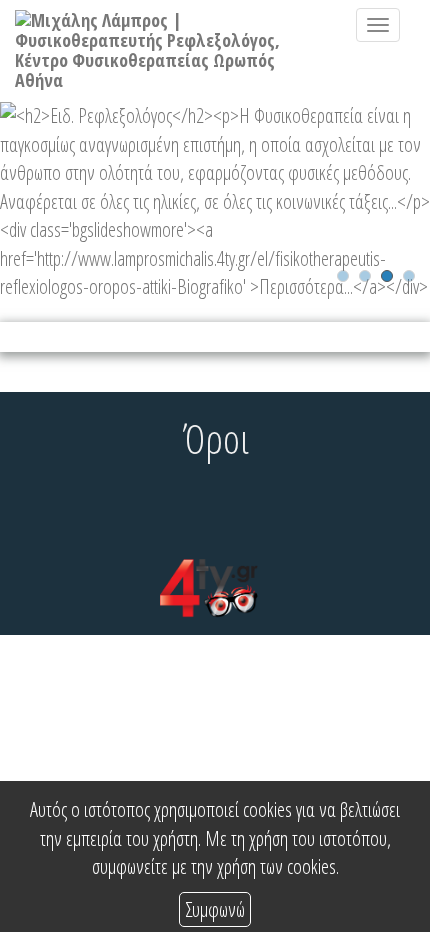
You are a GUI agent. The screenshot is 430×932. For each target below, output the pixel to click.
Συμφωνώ (215, 909)
